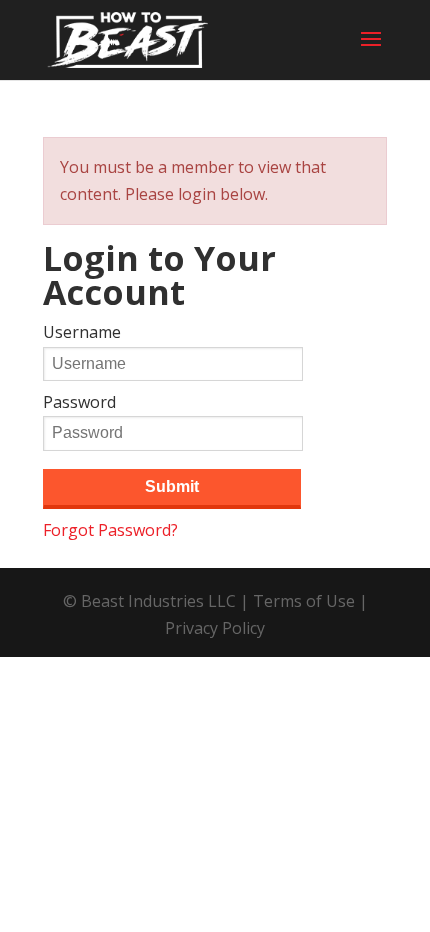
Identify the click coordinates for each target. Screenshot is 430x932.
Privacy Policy (215, 628)
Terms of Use (304, 601)
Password (79, 402)
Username (82, 332)
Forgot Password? (110, 530)
